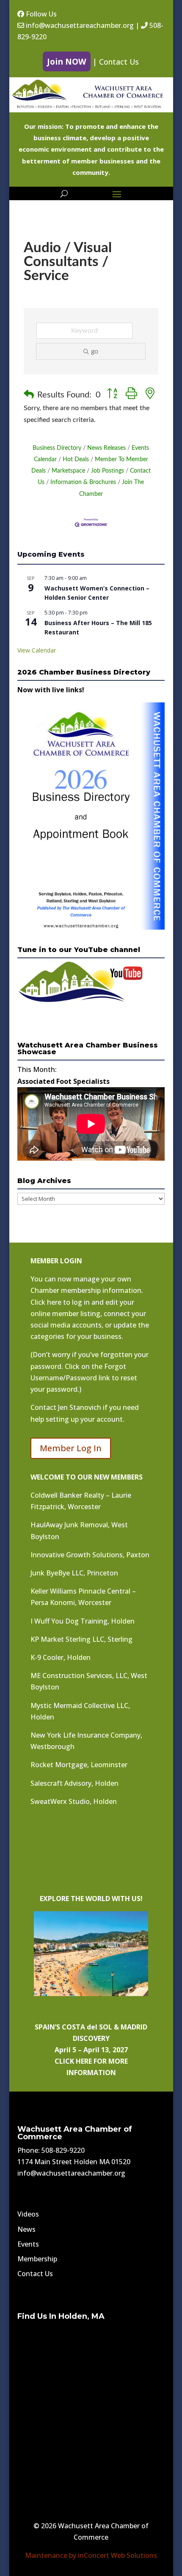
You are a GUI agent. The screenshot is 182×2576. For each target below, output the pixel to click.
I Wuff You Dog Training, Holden (83, 1621)
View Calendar (37, 650)
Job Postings (108, 471)
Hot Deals (76, 460)
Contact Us (119, 62)
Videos (28, 2214)
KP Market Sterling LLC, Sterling (81, 1639)
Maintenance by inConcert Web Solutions (91, 2555)
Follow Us (40, 14)
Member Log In (71, 1448)
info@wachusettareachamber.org (79, 25)
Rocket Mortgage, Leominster (79, 1765)
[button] (29, 395)
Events (28, 2244)
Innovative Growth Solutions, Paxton (90, 1555)
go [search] (95, 351)
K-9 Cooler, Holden (61, 1657)
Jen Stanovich (80, 1407)
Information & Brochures (83, 482)
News (26, 2229)
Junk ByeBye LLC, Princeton (74, 1573)
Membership (37, 2259)
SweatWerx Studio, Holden (74, 1801)
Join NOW (67, 61)
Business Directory (57, 448)
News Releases (106, 448)
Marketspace (68, 471)
